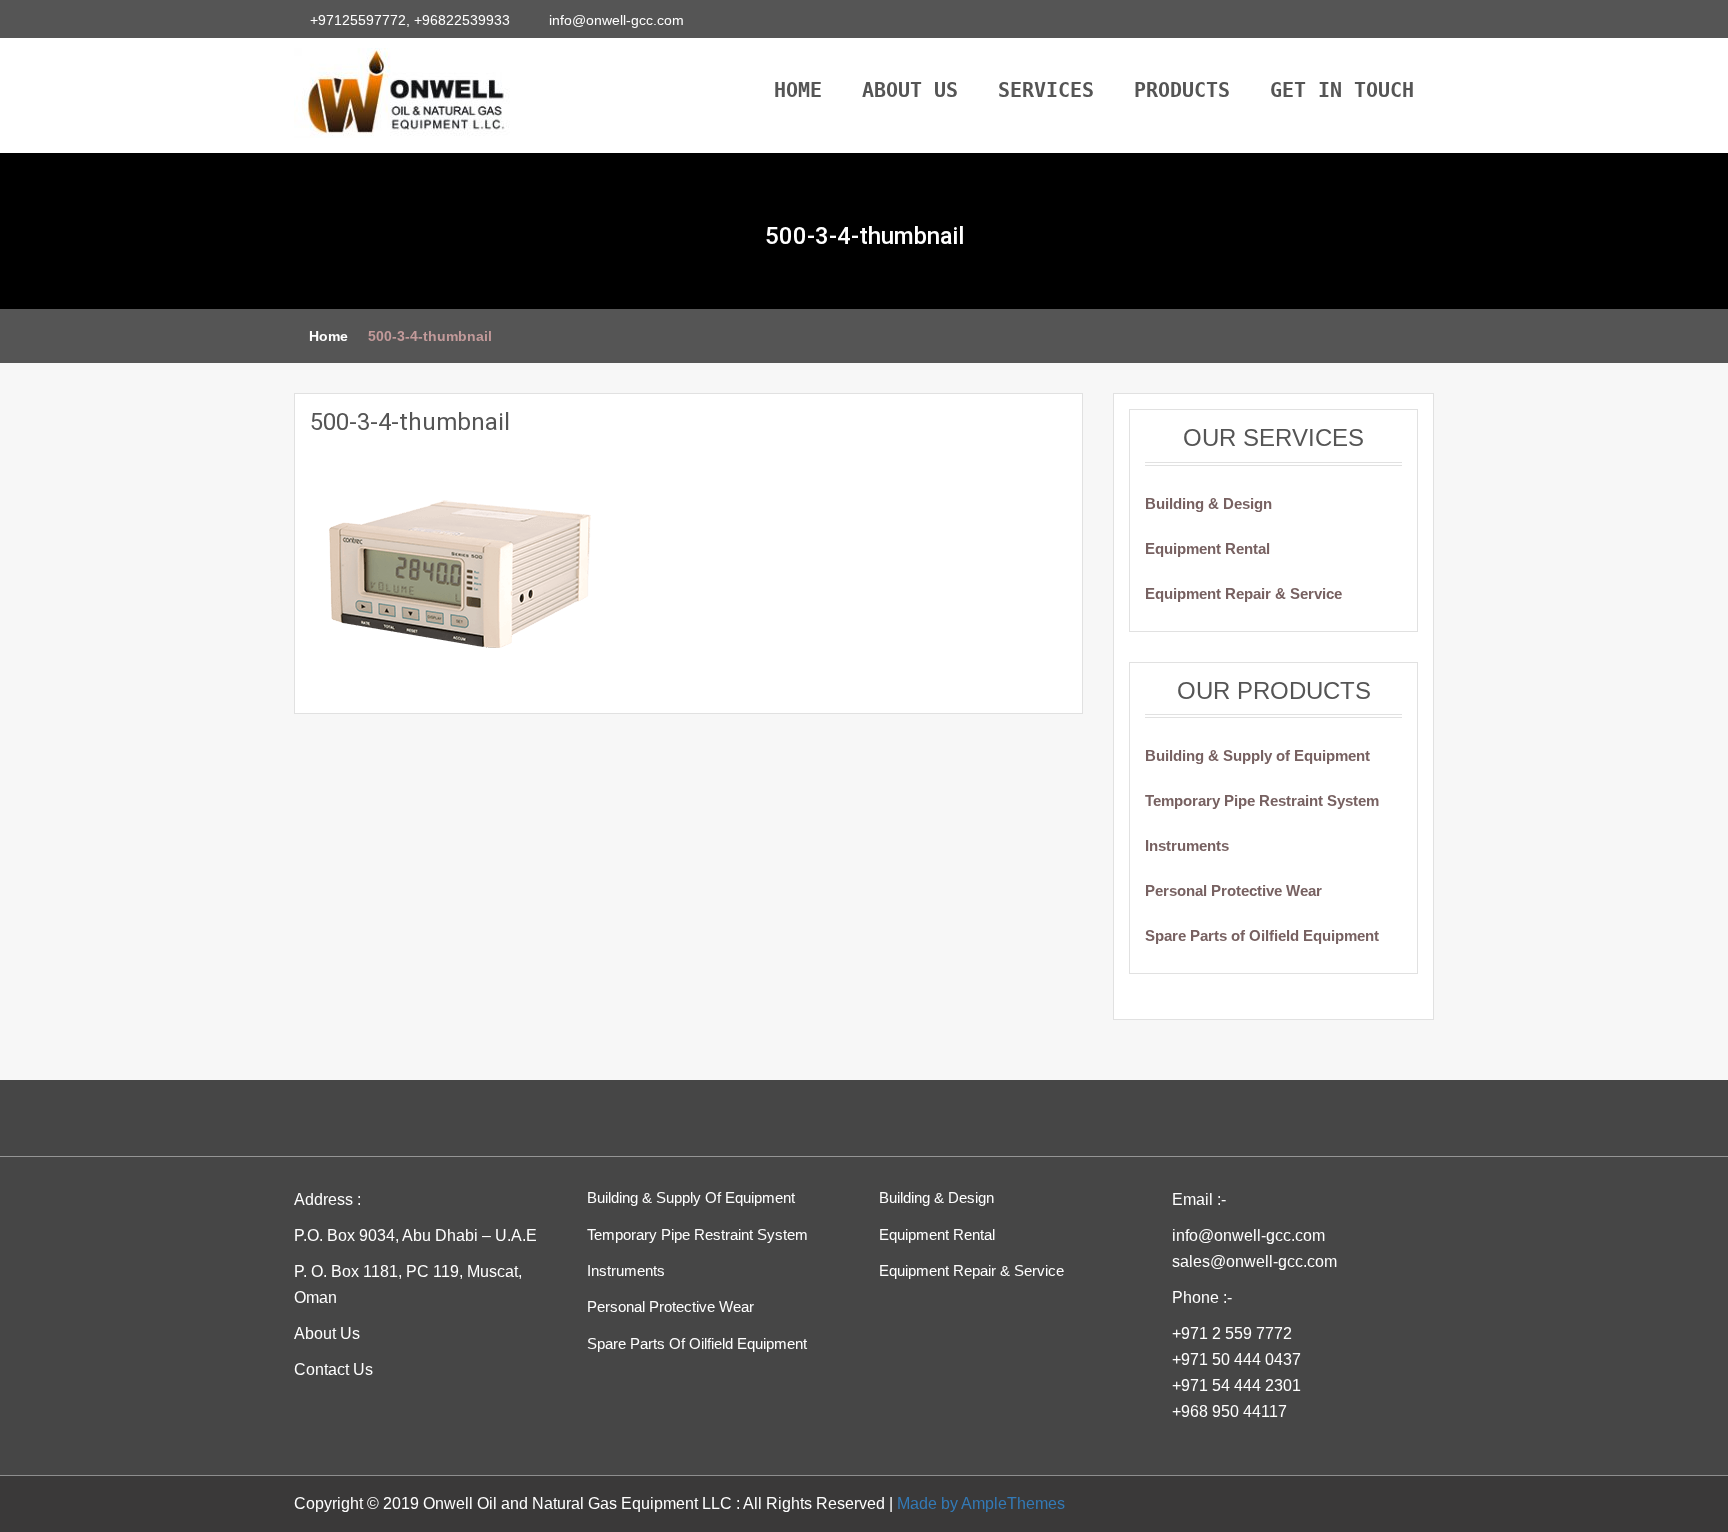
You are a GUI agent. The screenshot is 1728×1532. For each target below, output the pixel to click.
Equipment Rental (1207, 548)
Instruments (1187, 845)
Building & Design (1208, 503)
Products (1182, 85)
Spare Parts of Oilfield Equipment (1262, 935)
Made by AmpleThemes (981, 1503)
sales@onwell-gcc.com (1254, 1261)
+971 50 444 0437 (1236, 1359)
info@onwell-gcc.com (614, 20)
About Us (910, 85)
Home (798, 85)
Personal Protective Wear (1233, 890)
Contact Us (333, 1369)
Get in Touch (1342, 85)
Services (1046, 85)
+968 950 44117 (1229, 1411)
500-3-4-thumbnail (410, 422)
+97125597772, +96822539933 (412, 20)
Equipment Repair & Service (1243, 593)
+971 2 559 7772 (1232, 1333)
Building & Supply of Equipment (1257, 755)
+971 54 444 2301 (1236, 1385)
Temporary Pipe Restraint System (1262, 800)
